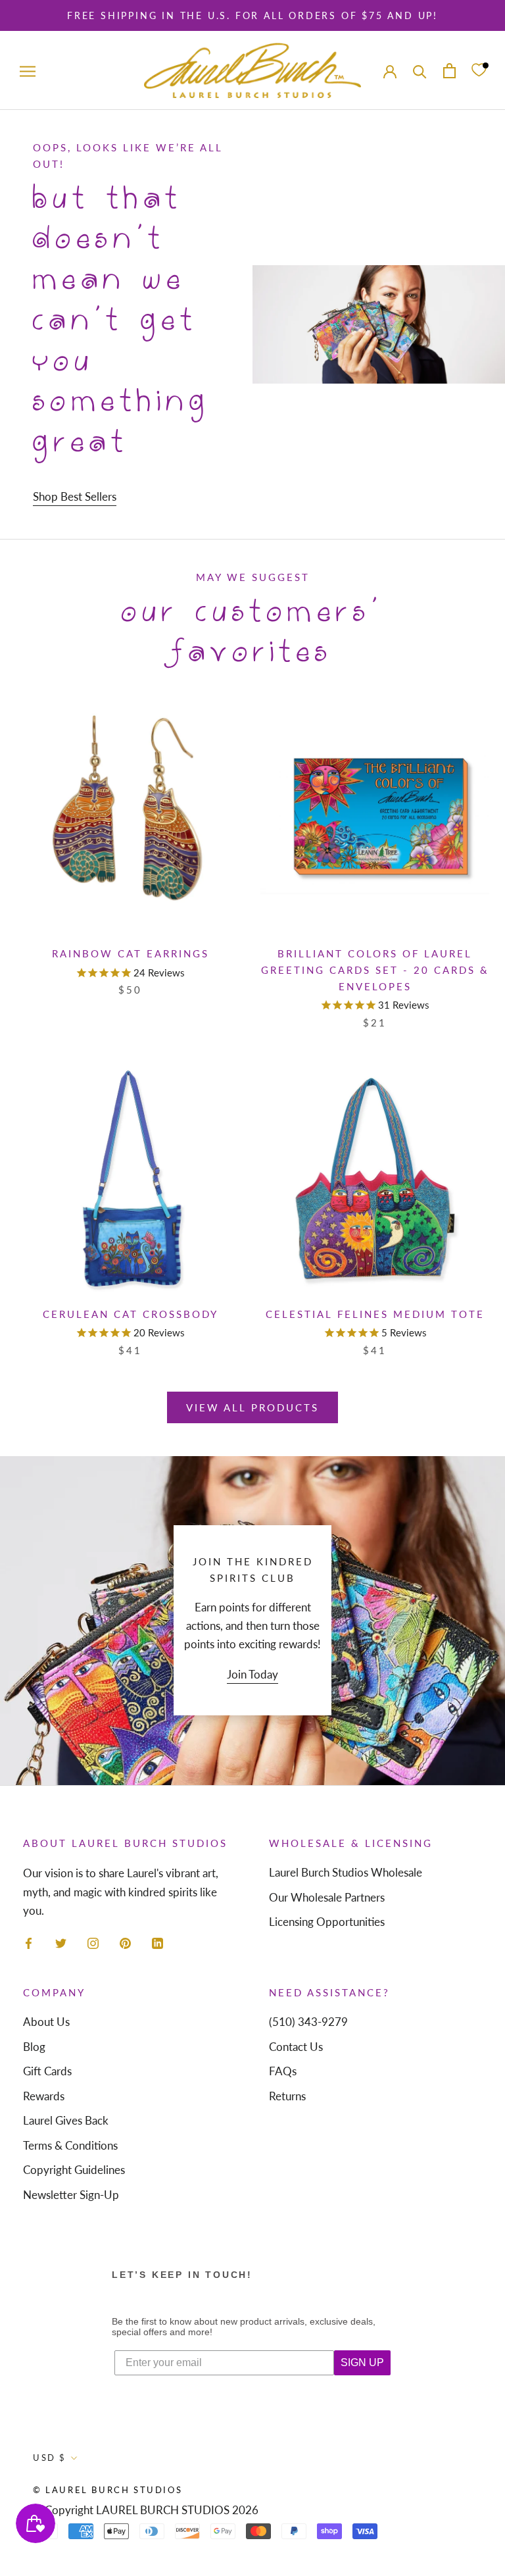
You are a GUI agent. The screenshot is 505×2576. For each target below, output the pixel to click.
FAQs (283, 2071)
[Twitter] (61, 1942)
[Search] (420, 70)
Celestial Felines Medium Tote (375, 1314)
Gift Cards (47, 2071)
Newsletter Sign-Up (71, 2195)
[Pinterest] (125, 1942)
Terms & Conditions (70, 2145)
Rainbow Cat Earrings (131, 953)
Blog (34, 2047)
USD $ (50, 2458)
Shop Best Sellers (75, 496)
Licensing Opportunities (327, 1922)
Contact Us (296, 2047)
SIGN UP (362, 2362)
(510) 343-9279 (308, 2022)
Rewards (44, 2096)
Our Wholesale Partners (327, 1897)
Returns (287, 2096)
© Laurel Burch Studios (108, 2490)
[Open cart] (449, 71)
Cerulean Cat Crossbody (131, 1314)
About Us (46, 2022)
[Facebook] (29, 1942)
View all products (252, 1407)
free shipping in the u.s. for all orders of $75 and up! (252, 15)
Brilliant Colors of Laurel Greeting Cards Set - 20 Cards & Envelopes (375, 970)
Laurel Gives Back (66, 2120)
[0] (479, 71)
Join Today (252, 1674)
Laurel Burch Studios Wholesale (346, 1872)
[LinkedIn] (157, 1942)
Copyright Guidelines (74, 2170)
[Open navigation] (28, 70)
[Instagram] (93, 1942)
